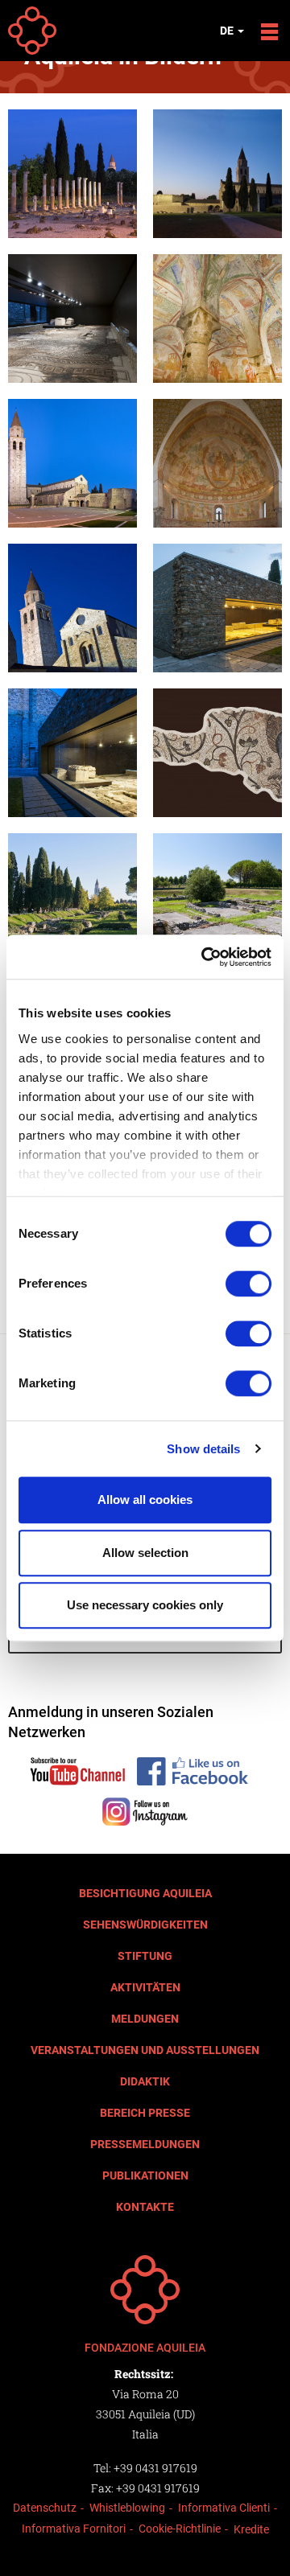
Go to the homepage (32, 31)
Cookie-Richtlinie (180, 2529)
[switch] (249, 1284)
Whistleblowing (127, 2508)
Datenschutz (45, 2508)
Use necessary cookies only (145, 1605)
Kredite (251, 2529)
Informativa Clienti (224, 2508)
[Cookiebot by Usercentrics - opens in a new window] (205, 957)
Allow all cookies (145, 1500)
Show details (203, 1449)
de (228, 31)
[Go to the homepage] (145, 2290)
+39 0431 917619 (155, 2468)
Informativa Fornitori (74, 2529)
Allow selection (145, 1553)
